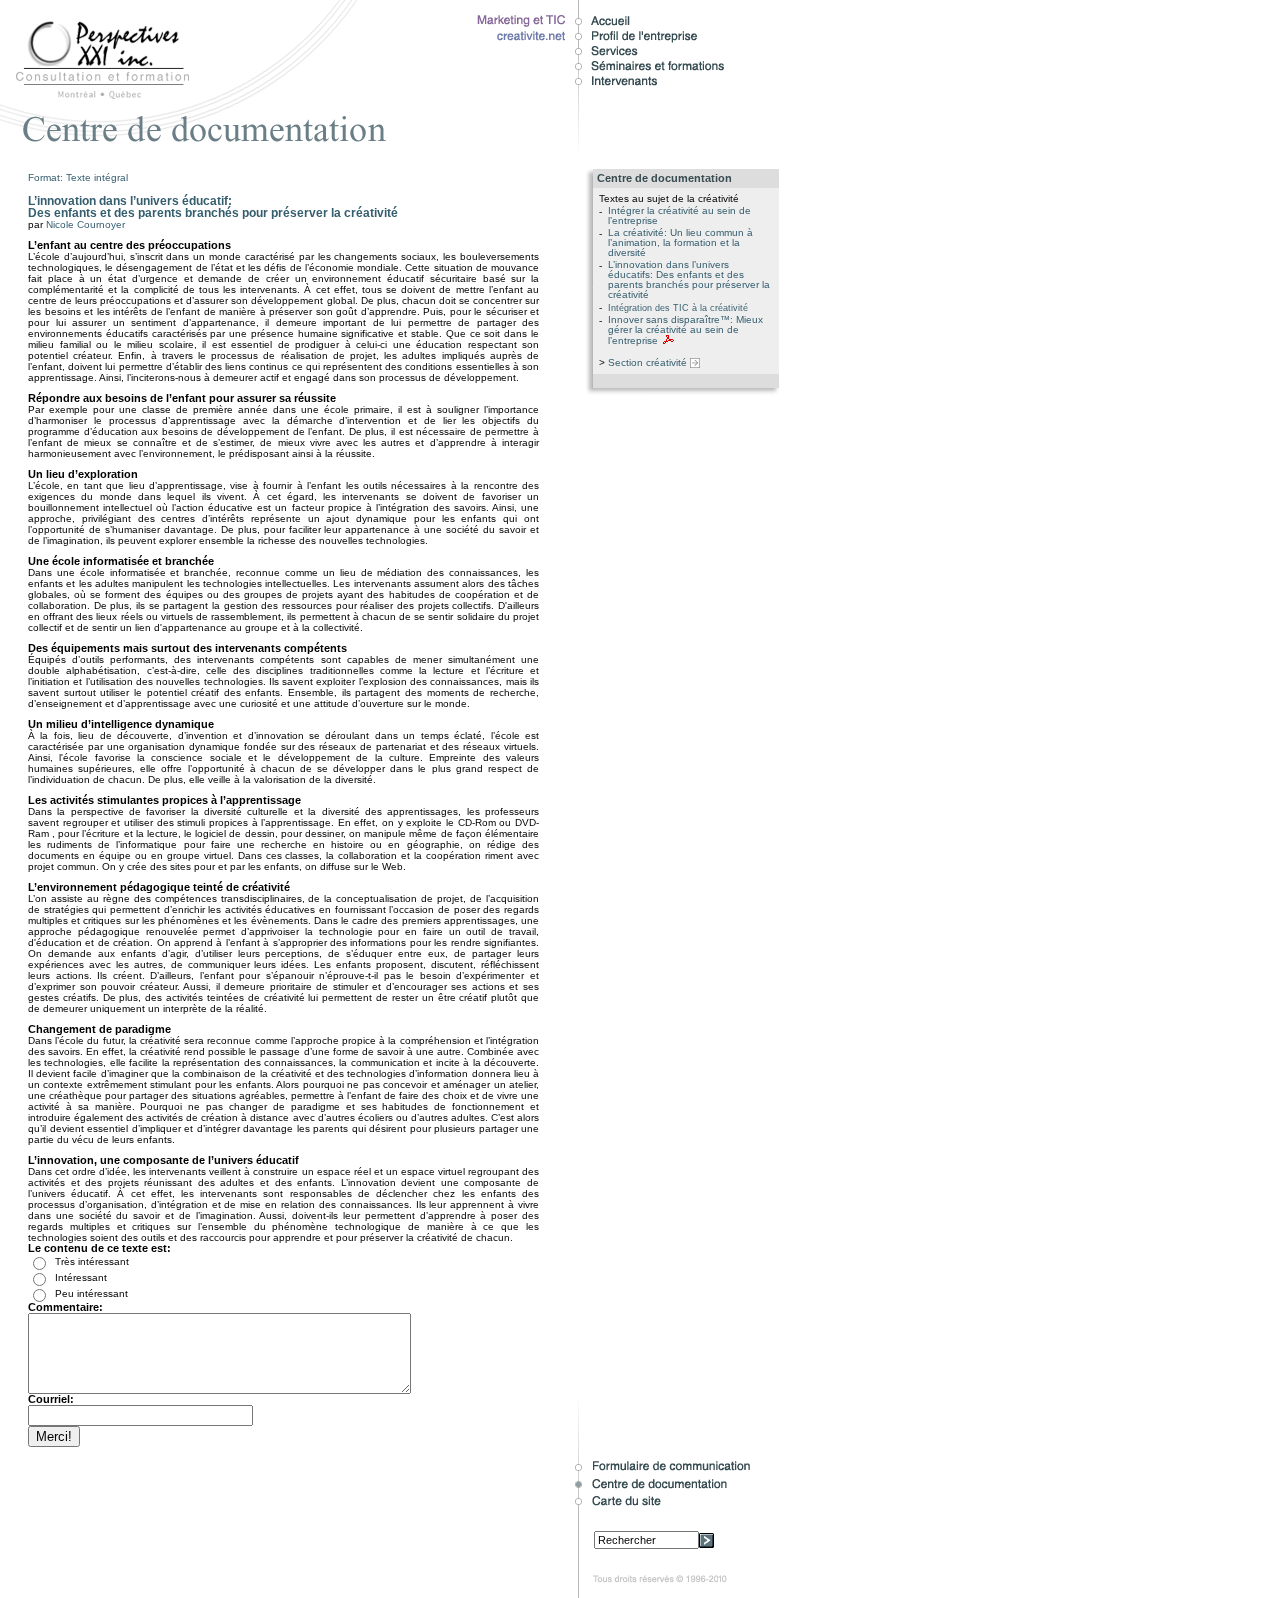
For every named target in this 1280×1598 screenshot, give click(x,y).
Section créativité (649, 362)
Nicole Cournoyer (85, 224)
